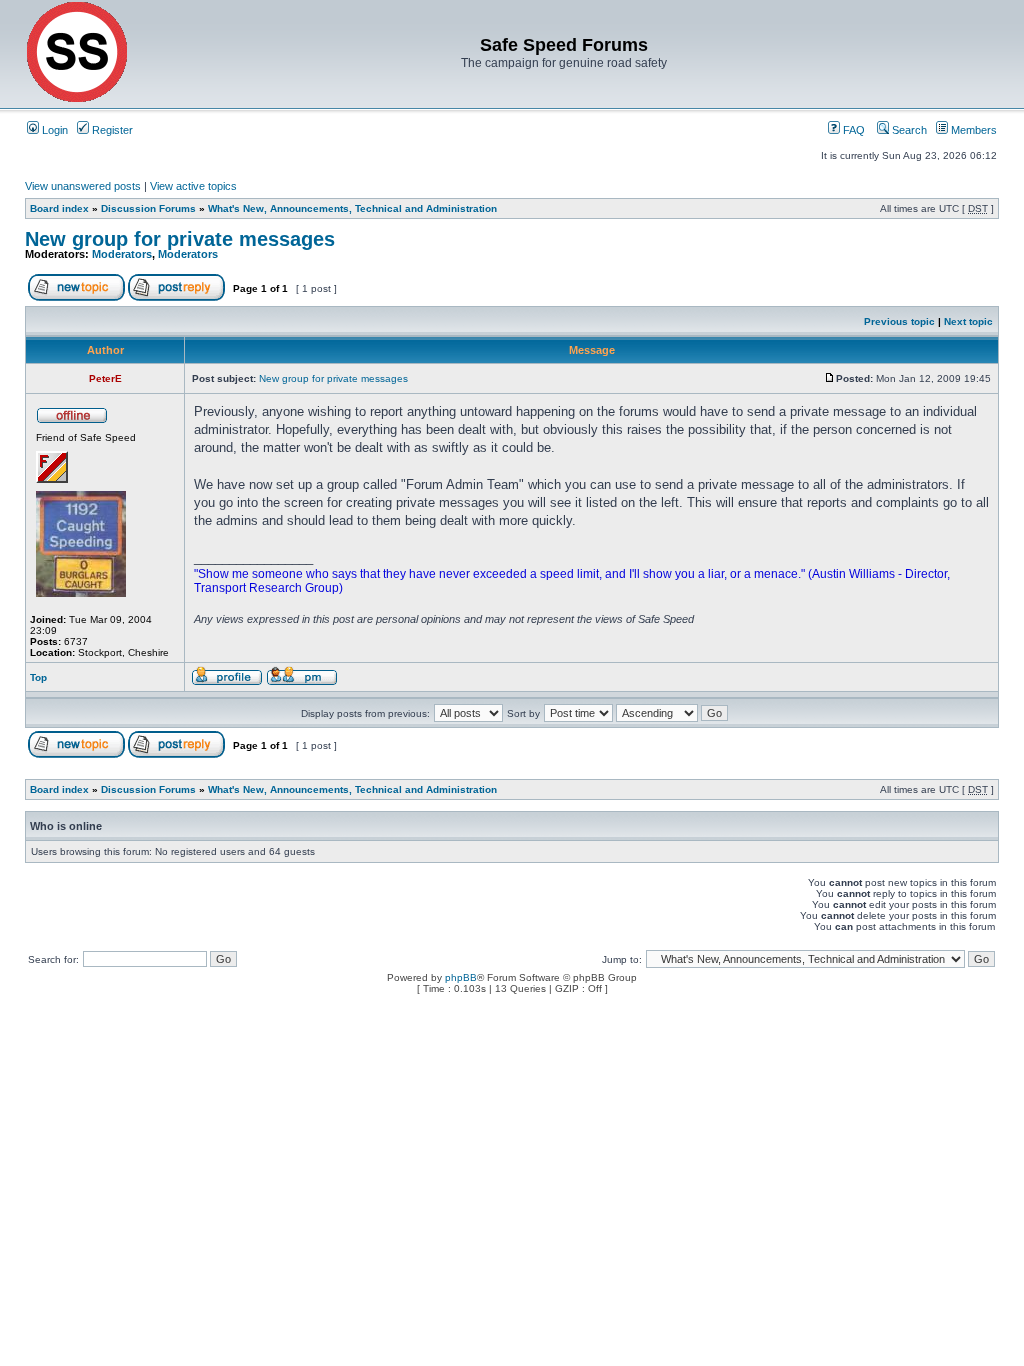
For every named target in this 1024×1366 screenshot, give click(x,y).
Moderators (122, 254)
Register (111, 130)
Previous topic (899, 321)
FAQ (852, 130)
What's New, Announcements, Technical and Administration (352, 208)
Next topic (968, 321)
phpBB (461, 977)
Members (972, 130)
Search (908, 130)
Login (53, 130)
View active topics (193, 186)
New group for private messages (180, 239)
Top (38, 677)
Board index (59, 208)
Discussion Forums (148, 208)
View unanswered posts (83, 186)
